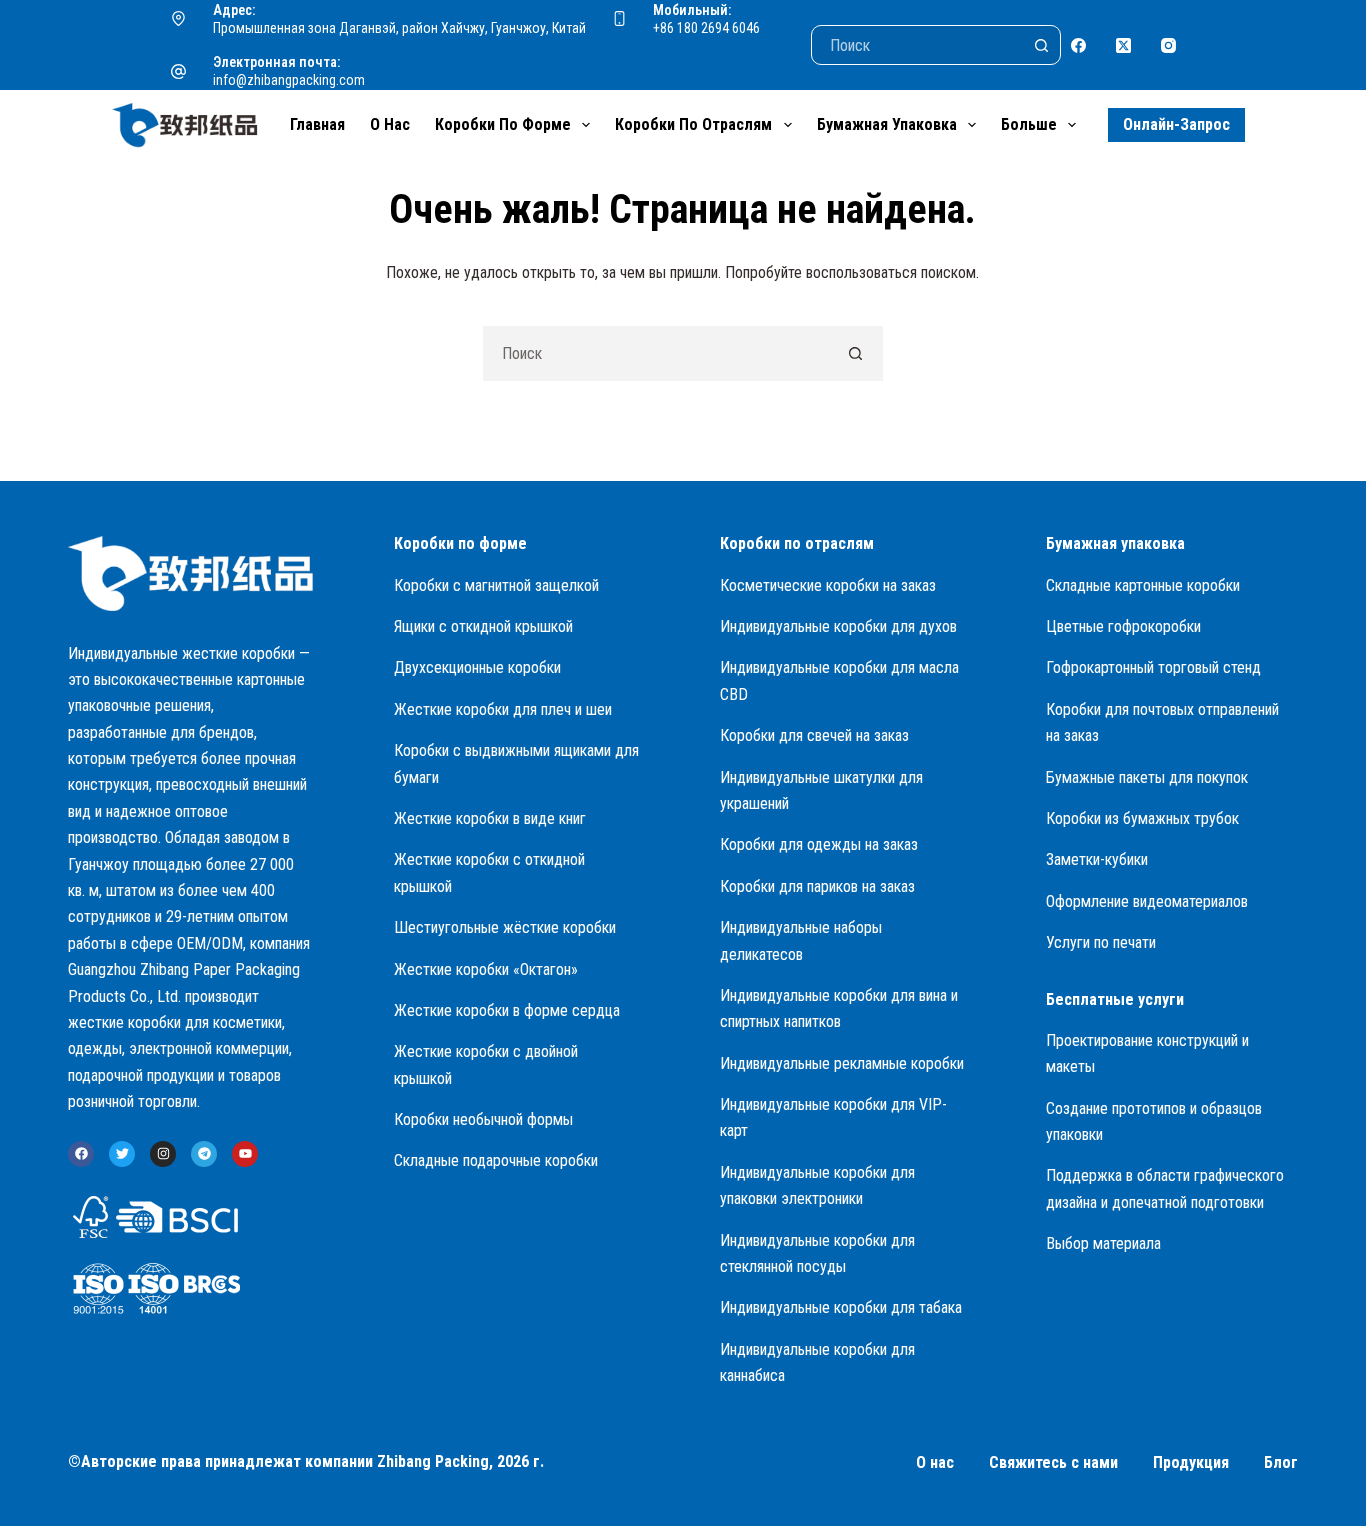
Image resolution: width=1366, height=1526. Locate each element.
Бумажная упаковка (887, 124)
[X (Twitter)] (1123, 45)
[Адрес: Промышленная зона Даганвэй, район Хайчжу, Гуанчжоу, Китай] (179, 19)
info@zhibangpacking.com (289, 80)
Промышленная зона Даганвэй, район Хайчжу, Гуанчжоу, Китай (399, 28)
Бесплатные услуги (1115, 999)
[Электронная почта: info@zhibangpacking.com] (179, 72)
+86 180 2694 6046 (706, 28)
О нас (390, 124)
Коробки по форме (503, 124)
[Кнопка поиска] (1041, 45)
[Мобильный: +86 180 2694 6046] (620, 19)
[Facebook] (1078, 45)
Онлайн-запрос (1176, 124)
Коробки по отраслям (693, 124)
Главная (317, 124)
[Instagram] (1168, 45)
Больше (1029, 124)
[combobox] (656, 353)
